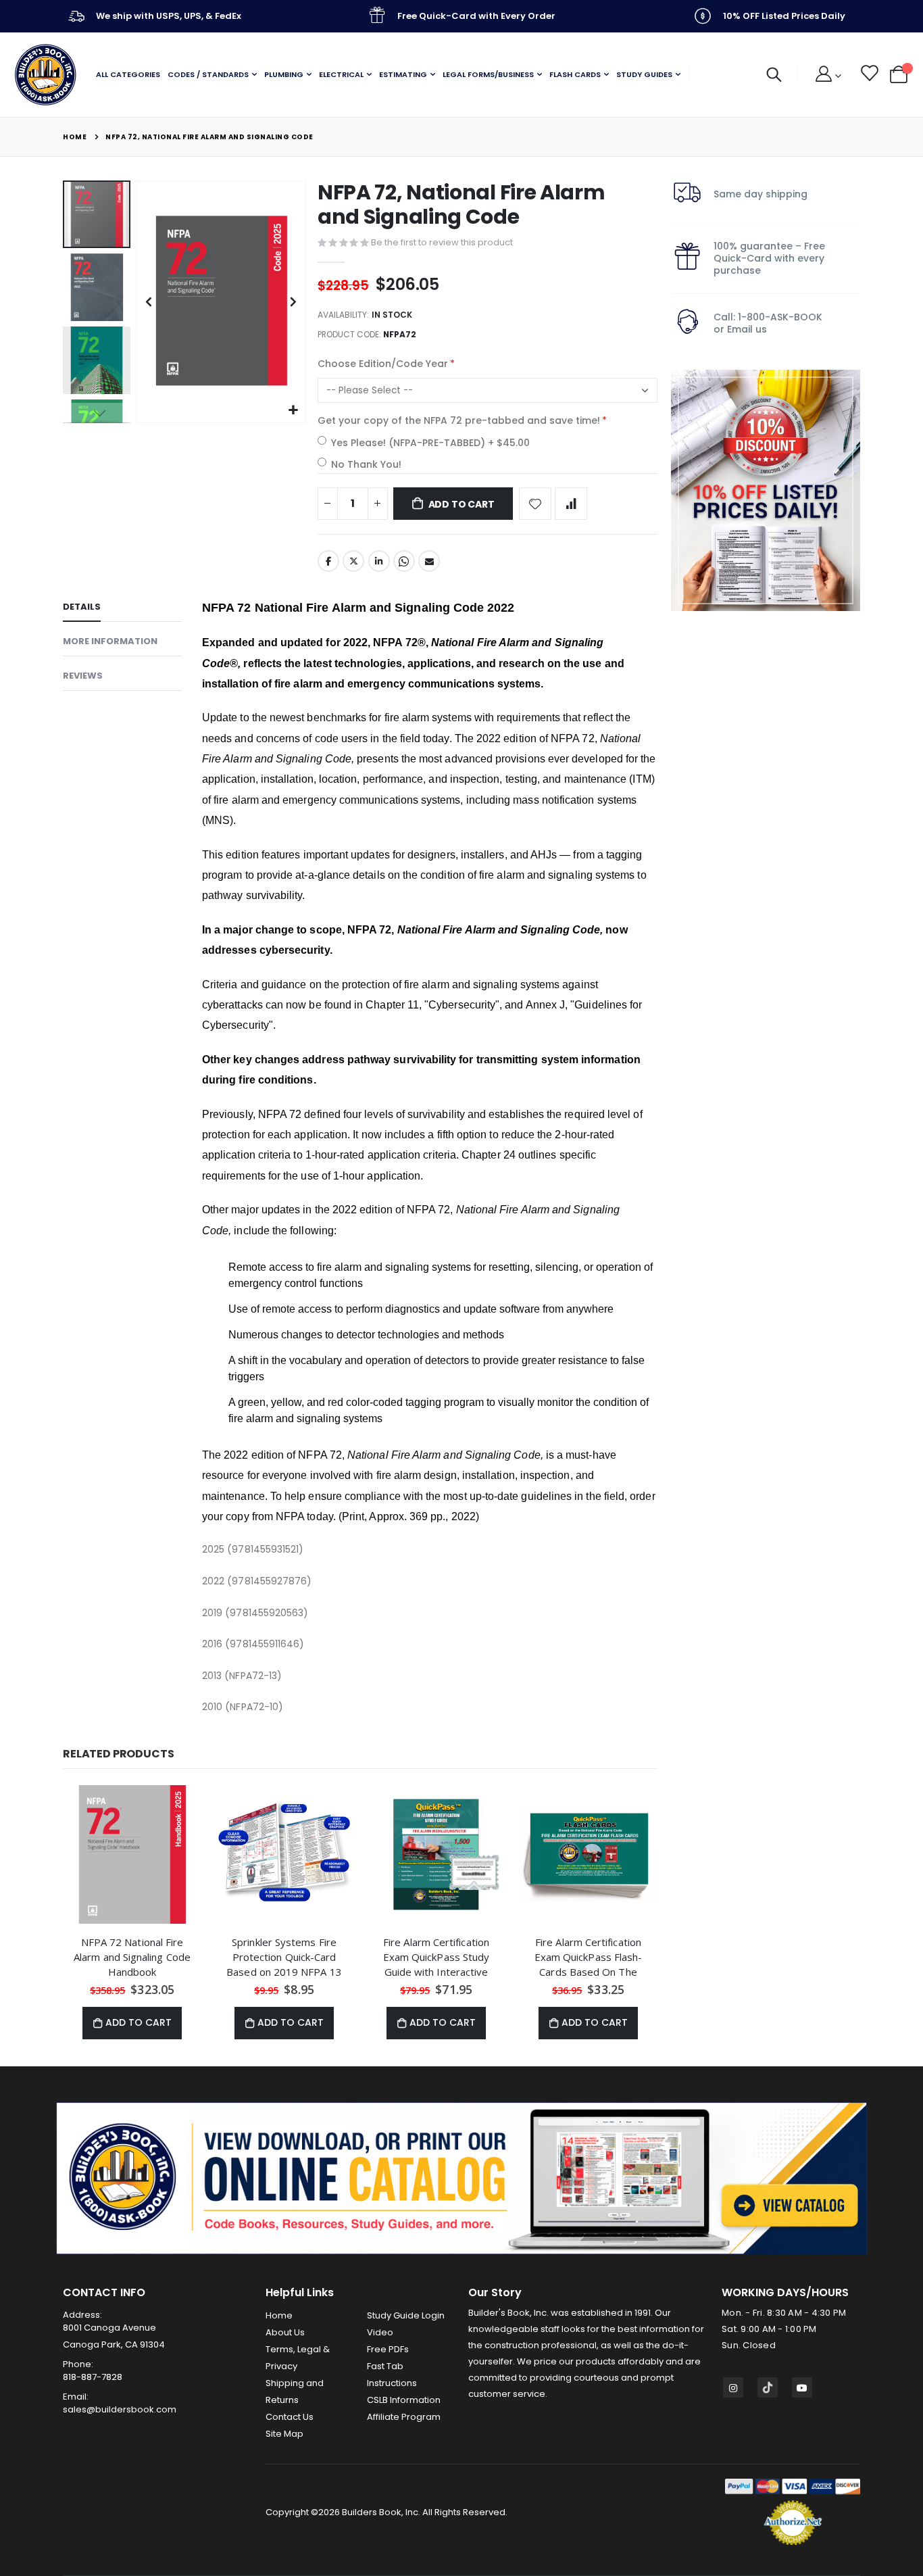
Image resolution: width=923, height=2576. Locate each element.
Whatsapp (404, 561)
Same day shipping (760, 194)
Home (75, 137)
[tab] (122, 609)
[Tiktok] (768, 2387)
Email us (747, 329)
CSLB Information (404, 2400)
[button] (293, 411)
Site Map (284, 2434)
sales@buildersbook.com (120, 2409)
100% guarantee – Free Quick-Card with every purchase (769, 258)
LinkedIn (379, 561)
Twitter (353, 561)
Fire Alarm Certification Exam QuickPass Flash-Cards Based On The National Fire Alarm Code (588, 1957)
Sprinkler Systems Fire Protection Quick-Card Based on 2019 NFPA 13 (284, 1957)
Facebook (328, 561)
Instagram (733, 2387)
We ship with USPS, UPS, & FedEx (169, 16)
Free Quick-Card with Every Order (476, 16)
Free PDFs (388, 2349)
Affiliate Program (404, 2417)
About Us (285, 2332)
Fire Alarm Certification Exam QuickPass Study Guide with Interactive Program (436, 1957)
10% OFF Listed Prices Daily (784, 16)
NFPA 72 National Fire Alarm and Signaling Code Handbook (132, 1957)
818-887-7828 (93, 2377)
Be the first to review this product (442, 242)
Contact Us (290, 2417)
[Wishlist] (869, 75)
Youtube (802, 2387)
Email (429, 561)
